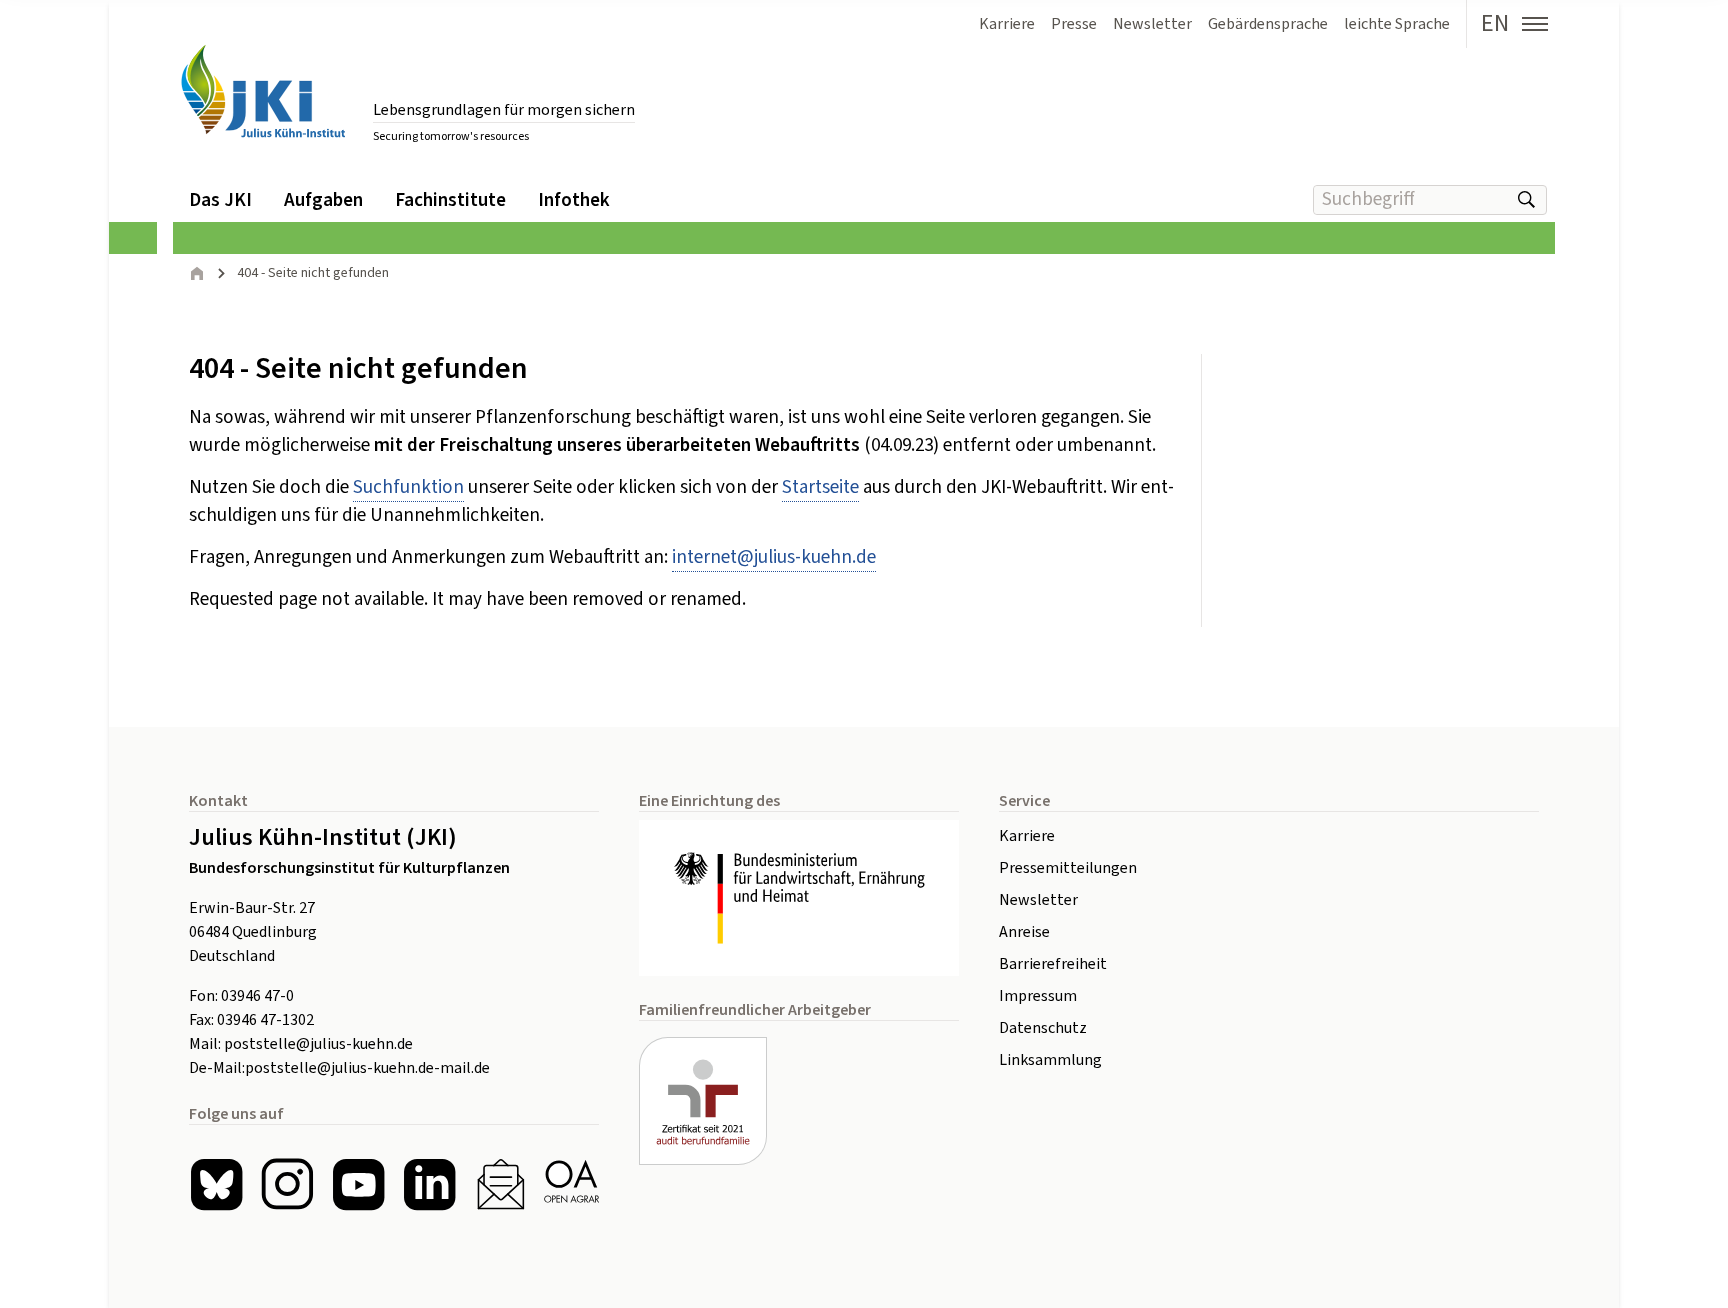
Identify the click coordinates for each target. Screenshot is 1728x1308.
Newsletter (1038, 900)
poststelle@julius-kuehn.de (318, 1044)
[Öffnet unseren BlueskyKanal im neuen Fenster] (216, 1184)
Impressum (1038, 996)
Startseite (820, 487)
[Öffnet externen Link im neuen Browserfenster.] (799, 898)
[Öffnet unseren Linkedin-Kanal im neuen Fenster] (429, 1184)
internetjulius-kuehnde (774, 557)
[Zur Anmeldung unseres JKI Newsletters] (500, 1184)
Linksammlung (1050, 1060)
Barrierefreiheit (1053, 964)
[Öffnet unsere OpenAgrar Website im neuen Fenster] (571, 1184)
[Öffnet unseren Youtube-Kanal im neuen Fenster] (358, 1184)
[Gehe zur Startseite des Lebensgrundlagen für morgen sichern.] (263, 91)
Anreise (1024, 932)
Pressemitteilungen (1068, 868)
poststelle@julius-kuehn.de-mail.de (367, 1068)
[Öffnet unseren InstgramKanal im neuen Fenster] (287, 1184)
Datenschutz (1043, 1028)
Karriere (1027, 836)
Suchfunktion (408, 487)
